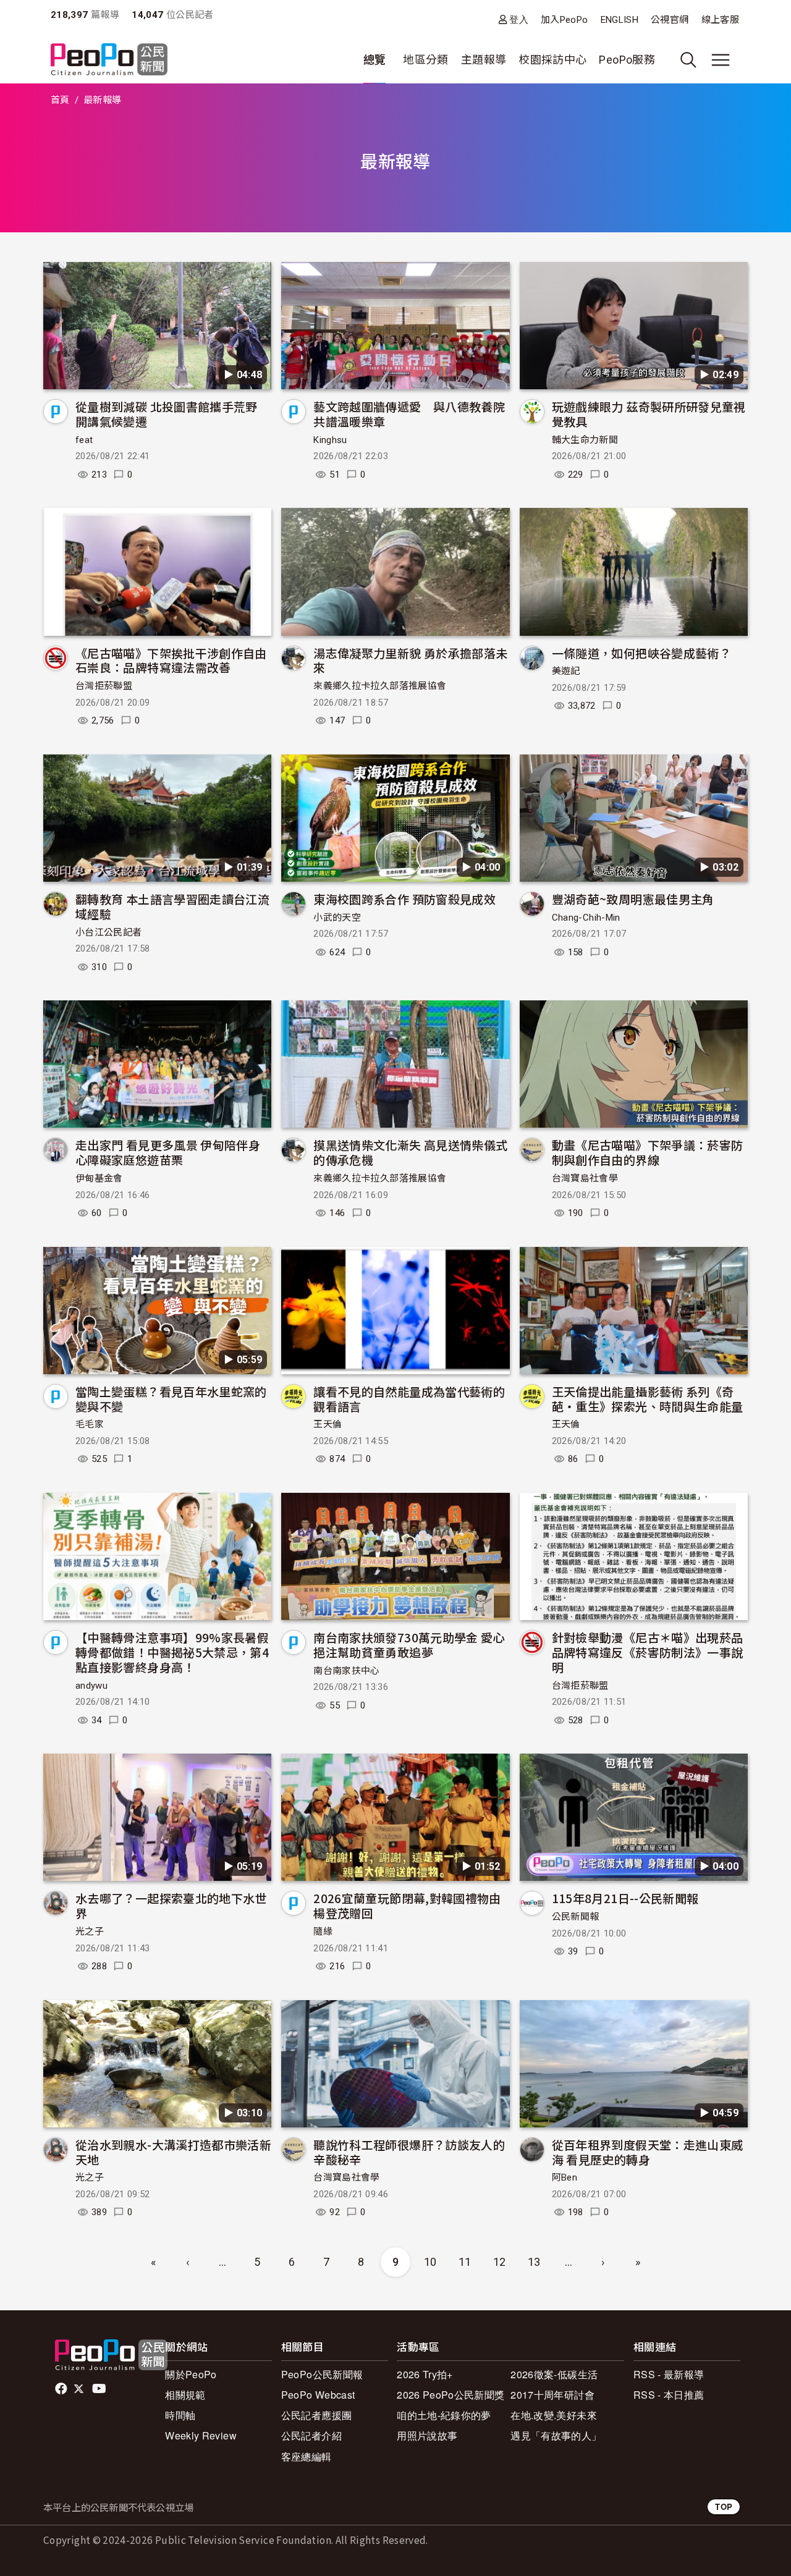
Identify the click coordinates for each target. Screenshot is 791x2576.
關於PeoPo (191, 2374)
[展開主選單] (721, 60)
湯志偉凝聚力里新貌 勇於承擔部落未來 (410, 660)
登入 (519, 19)
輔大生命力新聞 (585, 440)
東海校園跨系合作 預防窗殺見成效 (404, 899)
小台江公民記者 (109, 932)
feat (84, 440)
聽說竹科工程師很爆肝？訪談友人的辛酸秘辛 (409, 2152)
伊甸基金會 (99, 1178)
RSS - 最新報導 (669, 2374)
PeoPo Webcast (318, 2395)
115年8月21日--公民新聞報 (625, 1898)
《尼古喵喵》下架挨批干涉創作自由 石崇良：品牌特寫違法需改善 (171, 660)
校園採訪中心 (552, 60)
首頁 (60, 100)
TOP (724, 2506)
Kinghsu (330, 440)
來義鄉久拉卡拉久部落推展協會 (380, 686)
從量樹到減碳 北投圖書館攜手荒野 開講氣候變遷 (167, 414)
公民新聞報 (576, 1917)
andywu (91, 1686)
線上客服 (720, 20)
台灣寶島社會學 (585, 1178)
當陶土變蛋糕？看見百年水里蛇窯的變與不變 (171, 1399)
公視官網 (670, 20)
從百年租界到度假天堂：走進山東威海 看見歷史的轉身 (648, 2152)
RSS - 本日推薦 (669, 2395)
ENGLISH (620, 20)
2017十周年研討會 (552, 2395)
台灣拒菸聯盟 (104, 686)
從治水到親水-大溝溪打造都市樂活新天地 (173, 2152)
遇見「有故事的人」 (556, 2435)
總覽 (375, 60)
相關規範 (185, 2395)
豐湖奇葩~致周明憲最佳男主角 (633, 899)
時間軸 (180, 2415)
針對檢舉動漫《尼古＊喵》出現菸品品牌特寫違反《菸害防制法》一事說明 (648, 1652)
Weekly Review (201, 2435)
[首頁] (109, 60)
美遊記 (566, 671)
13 (534, 2262)
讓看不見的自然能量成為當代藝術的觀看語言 (409, 1399)
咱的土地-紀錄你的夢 (444, 2415)
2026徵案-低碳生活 (554, 2374)
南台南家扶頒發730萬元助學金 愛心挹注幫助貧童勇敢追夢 (409, 1645)
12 (500, 2262)
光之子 (90, 1932)
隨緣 (323, 1932)
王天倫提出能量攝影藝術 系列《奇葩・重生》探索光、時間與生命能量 (648, 1399)
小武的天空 (337, 918)
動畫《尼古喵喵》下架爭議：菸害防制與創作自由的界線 (648, 1152)
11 (465, 2262)
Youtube (100, 2389)
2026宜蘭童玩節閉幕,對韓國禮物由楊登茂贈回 (407, 1905)
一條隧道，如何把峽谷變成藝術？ (641, 653)
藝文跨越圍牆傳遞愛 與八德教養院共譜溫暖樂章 (409, 414)
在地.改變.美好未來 (554, 2415)
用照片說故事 (427, 2435)
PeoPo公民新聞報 (322, 2374)
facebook (62, 2389)
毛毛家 (90, 1424)
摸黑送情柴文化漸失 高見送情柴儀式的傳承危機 (410, 1152)
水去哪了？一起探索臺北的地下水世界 (171, 1905)
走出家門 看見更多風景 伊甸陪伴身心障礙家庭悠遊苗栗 (168, 1152)
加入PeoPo (565, 20)
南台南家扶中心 (347, 1671)
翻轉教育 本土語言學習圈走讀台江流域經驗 (172, 906)
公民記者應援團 (317, 2415)
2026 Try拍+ (425, 2374)
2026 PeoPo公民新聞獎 (450, 2395)
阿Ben (565, 2177)
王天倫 (328, 1424)
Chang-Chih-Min (586, 918)
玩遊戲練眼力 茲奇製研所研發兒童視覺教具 (649, 414)
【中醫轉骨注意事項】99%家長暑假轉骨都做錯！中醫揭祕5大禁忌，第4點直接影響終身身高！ (172, 1652)
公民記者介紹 (311, 2435)
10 (430, 2262)
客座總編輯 (307, 2456)
